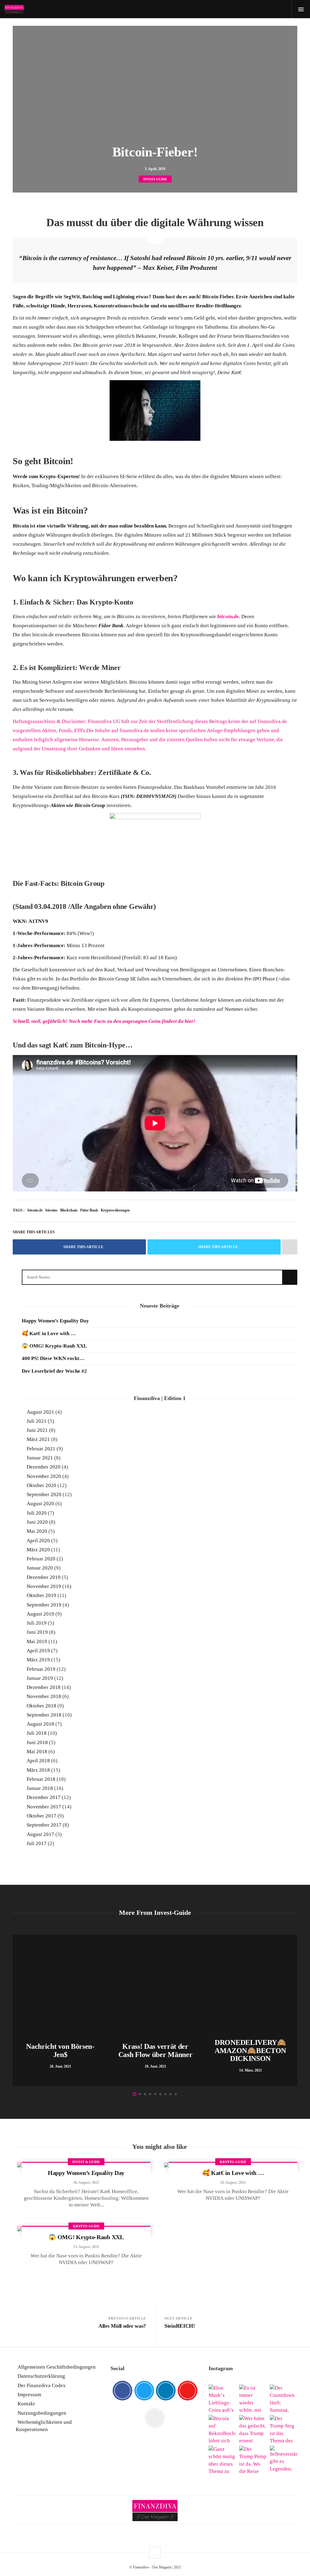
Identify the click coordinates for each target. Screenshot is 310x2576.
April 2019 (38, 1651)
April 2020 (38, 1541)
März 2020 (38, 1550)
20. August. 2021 (233, 2182)
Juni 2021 (37, 1430)
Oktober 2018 (41, 1706)
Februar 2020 (41, 1559)
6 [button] (160, 2094)
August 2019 (40, 1614)
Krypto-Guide (233, 2162)
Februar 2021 (41, 1449)
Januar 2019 (40, 1678)
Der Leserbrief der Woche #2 (54, 1371)
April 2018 (38, 1761)
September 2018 (44, 1715)
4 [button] (150, 2094)
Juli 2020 (37, 1513)
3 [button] (145, 2094)
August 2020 (40, 1504)
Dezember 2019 (44, 1577)
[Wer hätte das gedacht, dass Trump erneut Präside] (253, 2429)
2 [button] (140, 2094)
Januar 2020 (40, 1568)
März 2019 (38, 1660)
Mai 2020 (37, 1531)
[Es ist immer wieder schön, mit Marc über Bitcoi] (253, 2398)
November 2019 (44, 1586)
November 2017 (44, 1807)
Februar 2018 (41, 1779)
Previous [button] (16, 2012)
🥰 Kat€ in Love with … (49, 1333)
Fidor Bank (89, 1210)
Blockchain (69, 1210)
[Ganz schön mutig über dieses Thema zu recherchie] (222, 2459)
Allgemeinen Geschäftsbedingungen (57, 2367)
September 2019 (44, 1605)
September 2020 (44, 1494)
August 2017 (40, 1834)
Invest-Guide (155, 179)
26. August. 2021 (86, 2182)
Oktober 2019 (41, 1595)
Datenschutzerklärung (41, 2376)
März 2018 (38, 1770)
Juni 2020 (37, 1522)
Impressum (29, 2395)
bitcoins (51, 1210)
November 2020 (44, 1476)
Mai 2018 (37, 1752)
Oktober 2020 (41, 1485)
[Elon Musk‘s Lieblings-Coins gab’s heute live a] (222, 2398)
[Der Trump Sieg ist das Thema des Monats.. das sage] (284, 2429)
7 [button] (165, 2094)
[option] (60, 2010)
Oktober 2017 (41, 1816)
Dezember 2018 (44, 1687)
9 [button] (176, 2094)
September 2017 (44, 1825)
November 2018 (44, 1696)
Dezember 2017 (44, 1797)
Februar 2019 (41, 1669)
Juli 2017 (37, 1843)
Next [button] (294, 2012)
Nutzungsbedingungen (42, 2413)
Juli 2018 (37, 1733)
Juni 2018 (37, 1742)
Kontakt (26, 2404)
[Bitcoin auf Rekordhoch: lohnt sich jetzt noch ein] (222, 2429)
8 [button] (171, 2094)
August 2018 (40, 1724)
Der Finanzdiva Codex (42, 2385)
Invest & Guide (86, 2162)
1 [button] (135, 2094)
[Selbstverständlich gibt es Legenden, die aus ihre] (284, 2459)
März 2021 (38, 1439)
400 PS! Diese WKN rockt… (53, 1358)
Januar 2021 (40, 1458)
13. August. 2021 (86, 2247)
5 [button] (155, 2094)
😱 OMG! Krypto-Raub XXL (54, 1346)
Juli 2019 (37, 1623)
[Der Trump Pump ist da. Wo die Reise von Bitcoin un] (253, 2459)
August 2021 (40, 1412)
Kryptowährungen (115, 1210)
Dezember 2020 (44, 1467)
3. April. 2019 (155, 169)
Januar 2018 (40, 1788)
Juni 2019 (37, 1632)
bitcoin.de (35, 1210)
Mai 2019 (37, 1641)
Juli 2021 (37, 1421)
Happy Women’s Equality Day (55, 1321)
